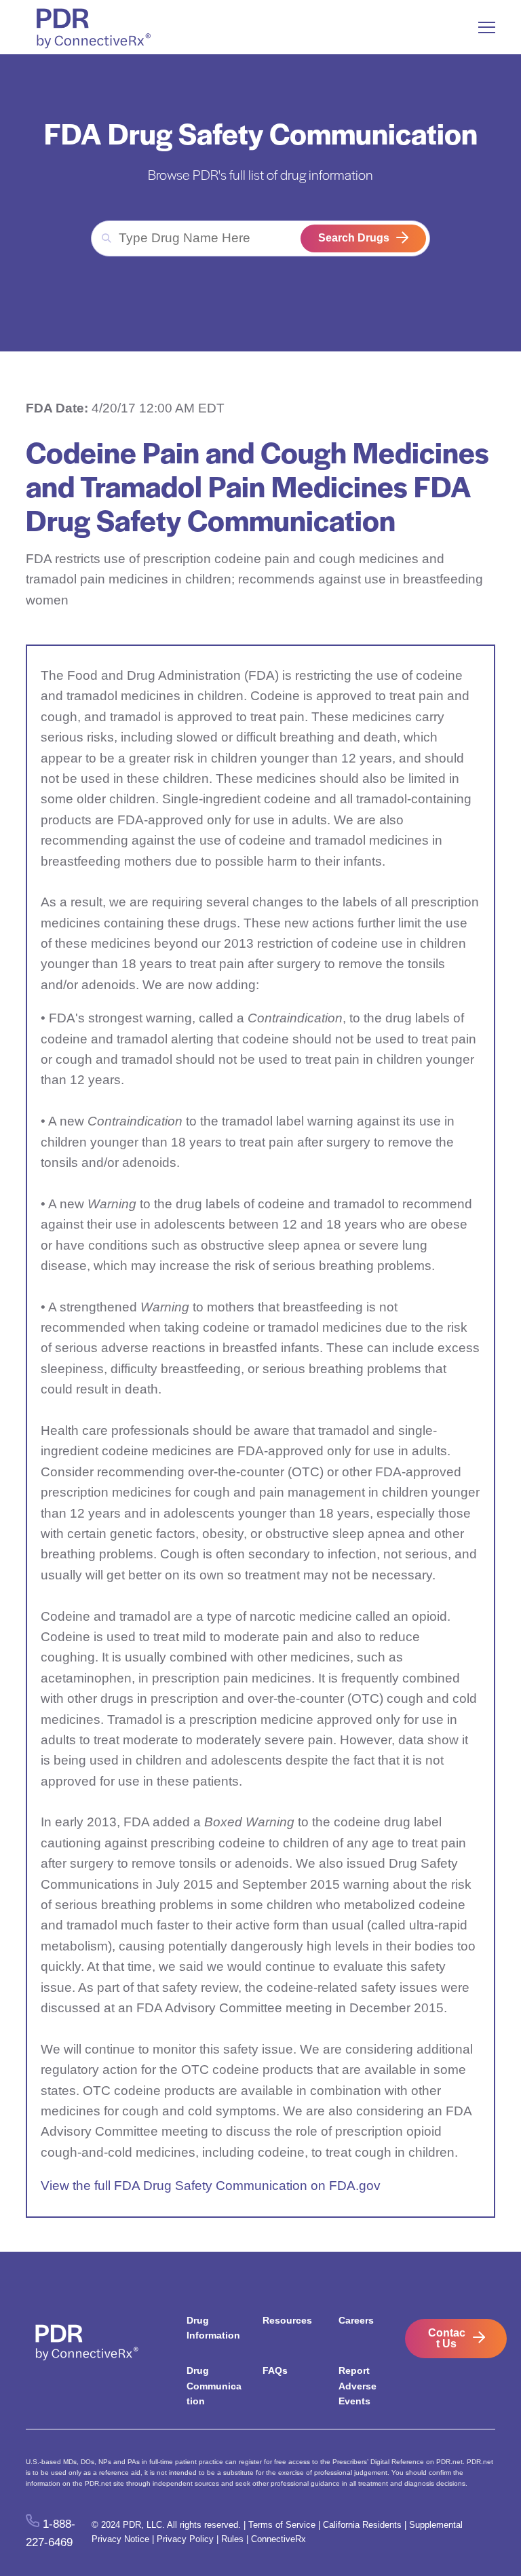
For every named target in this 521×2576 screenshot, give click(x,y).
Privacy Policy (185, 2539)
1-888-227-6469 (50, 2533)
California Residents (362, 2525)
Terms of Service (282, 2525)
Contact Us (447, 2338)
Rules (232, 2539)
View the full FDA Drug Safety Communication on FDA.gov (211, 2186)
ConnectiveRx (278, 2539)
